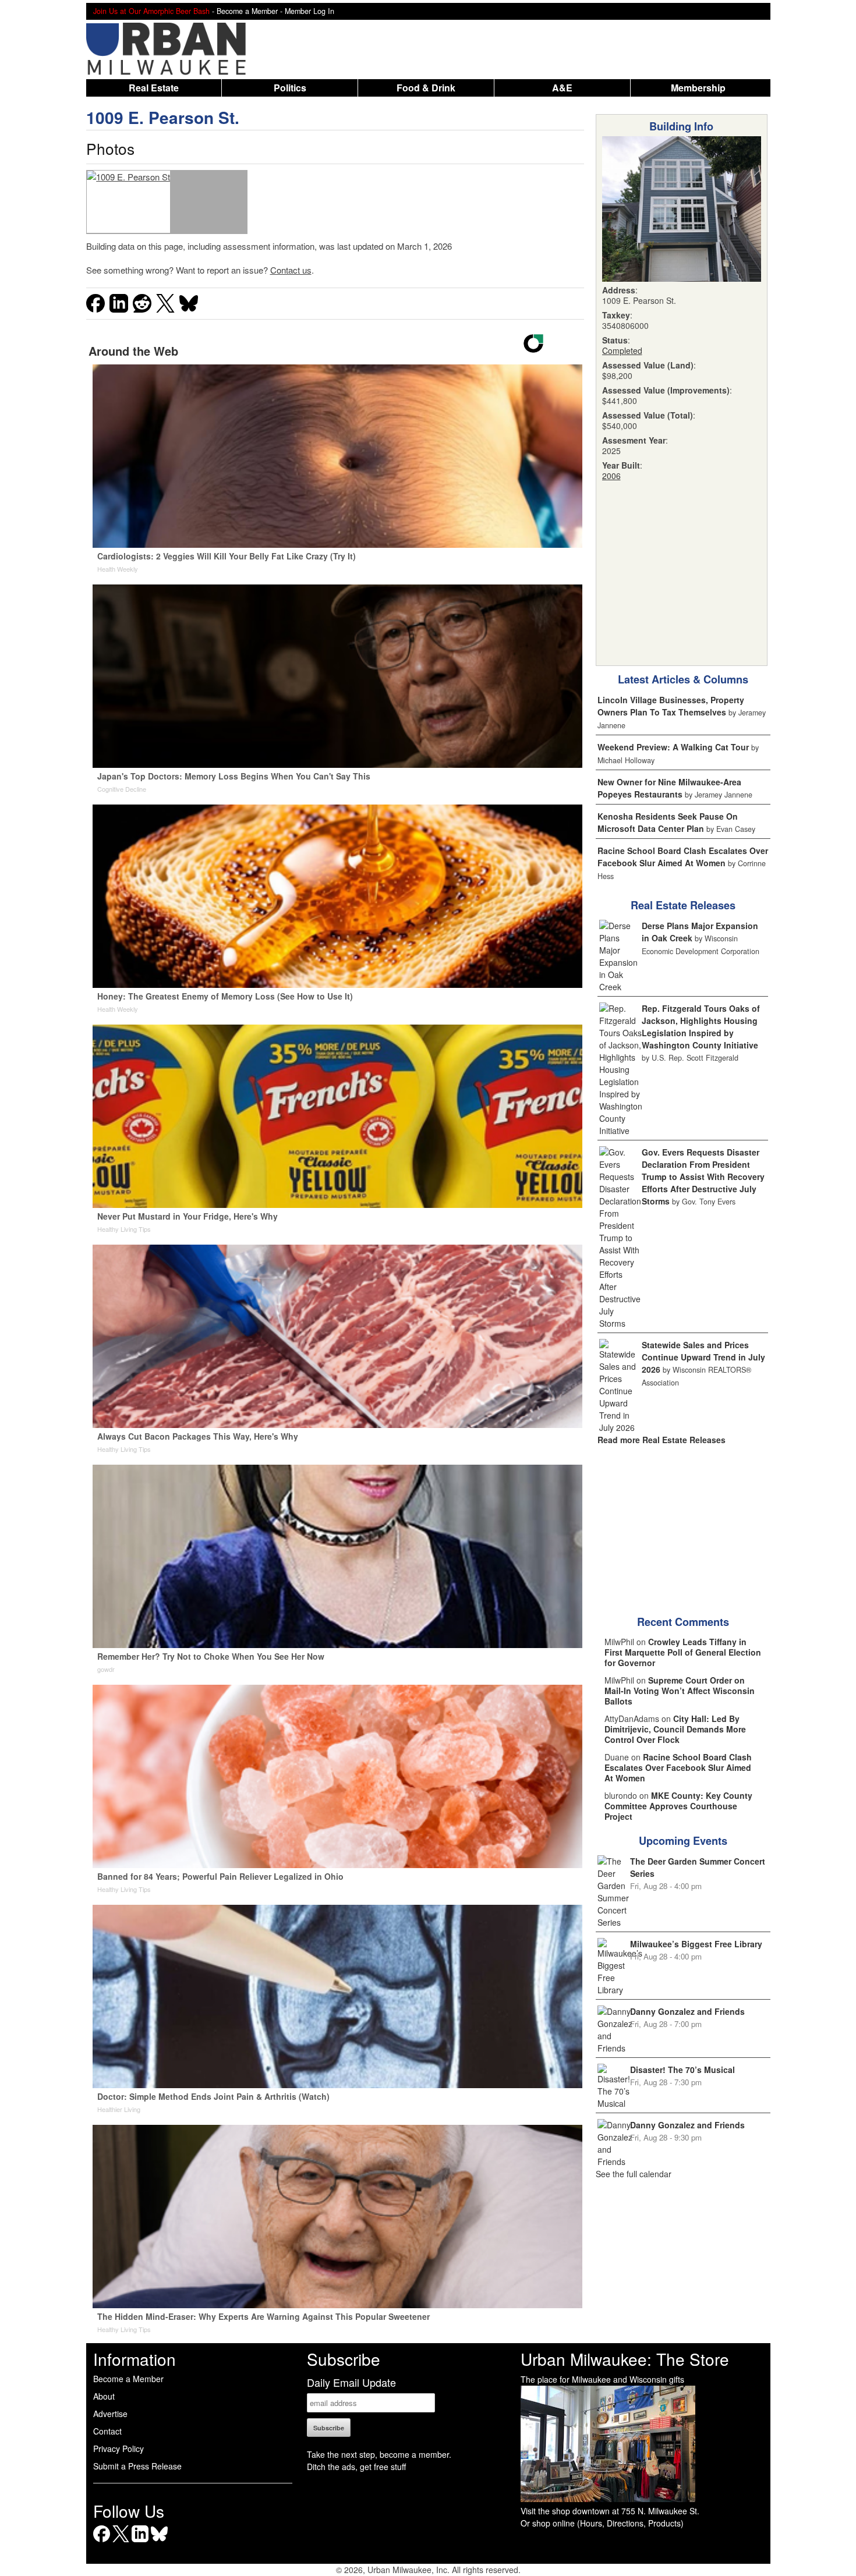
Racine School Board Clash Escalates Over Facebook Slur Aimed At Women (683, 857)
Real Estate (154, 88)
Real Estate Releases (683, 905)
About (104, 2396)
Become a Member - (251, 11)
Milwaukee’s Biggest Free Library (696, 1944)
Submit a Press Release (137, 2466)
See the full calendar (634, 2174)
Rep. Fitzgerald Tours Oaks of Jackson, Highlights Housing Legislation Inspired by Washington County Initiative (701, 1027)
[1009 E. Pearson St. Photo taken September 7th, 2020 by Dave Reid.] (128, 202)
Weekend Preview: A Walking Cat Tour (673, 747)
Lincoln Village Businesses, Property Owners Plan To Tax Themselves (671, 706)
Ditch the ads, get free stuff (356, 2467)
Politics (290, 88)
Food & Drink (426, 88)
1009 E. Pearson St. (163, 117)
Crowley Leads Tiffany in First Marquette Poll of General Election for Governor (683, 1652)
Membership (698, 88)
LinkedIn (140, 2542)
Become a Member (128, 2379)
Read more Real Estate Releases (662, 1440)
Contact (107, 2431)
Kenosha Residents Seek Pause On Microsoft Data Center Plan (668, 822)
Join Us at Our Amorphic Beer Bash (151, 11)
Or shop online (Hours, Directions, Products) (602, 2523)
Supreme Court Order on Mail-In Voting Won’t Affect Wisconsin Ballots (680, 1691)
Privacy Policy (119, 2449)
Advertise (110, 2414)
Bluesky (159, 2542)
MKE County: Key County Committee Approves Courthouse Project (678, 1806)
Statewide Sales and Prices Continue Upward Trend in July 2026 (703, 1357)
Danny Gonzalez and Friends (687, 2011)
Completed (622, 350)
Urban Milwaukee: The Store (625, 2359)
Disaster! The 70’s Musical (682, 2070)
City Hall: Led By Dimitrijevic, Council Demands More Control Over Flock (675, 1729)
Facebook (102, 2542)
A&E (562, 88)
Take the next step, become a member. (379, 2454)
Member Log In (309, 11)
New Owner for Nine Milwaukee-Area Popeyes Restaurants (669, 788)
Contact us (291, 270)
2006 (611, 476)
